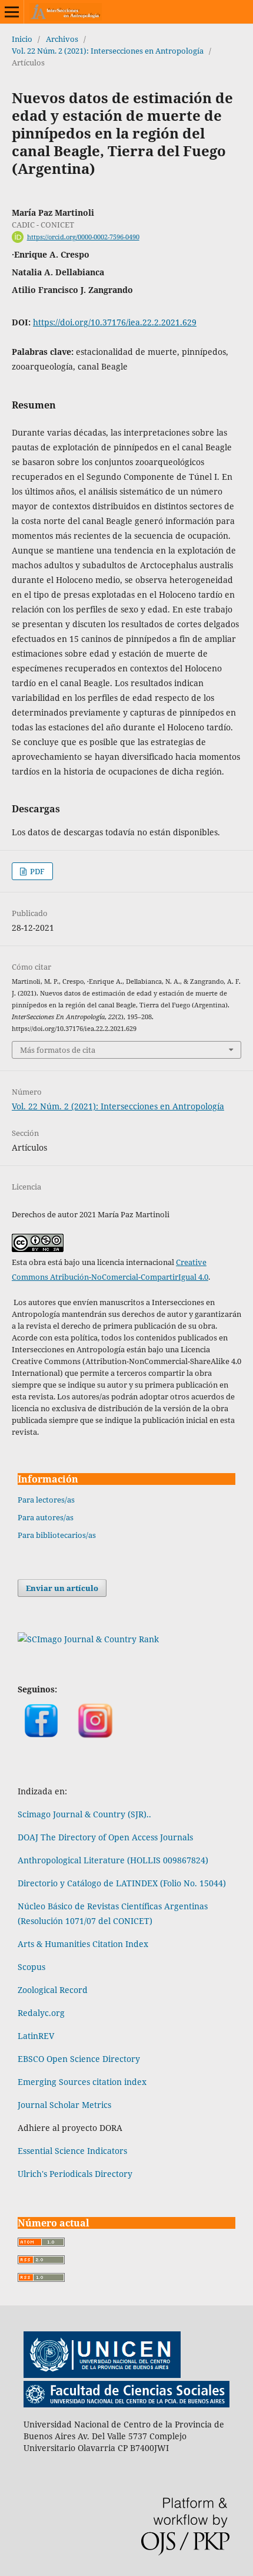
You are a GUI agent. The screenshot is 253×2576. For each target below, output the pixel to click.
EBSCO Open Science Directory (79, 2059)
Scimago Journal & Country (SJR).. (84, 1814)
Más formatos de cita (58, 1050)
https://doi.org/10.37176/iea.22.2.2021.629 (115, 322)
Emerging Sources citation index (82, 2082)
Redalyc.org (41, 2013)
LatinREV (36, 2036)
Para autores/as (46, 1517)
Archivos (62, 39)
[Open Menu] (12, 12)
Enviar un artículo (62, 1588)
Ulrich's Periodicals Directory (75, 2174)
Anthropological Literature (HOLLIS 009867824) (114, 1860)
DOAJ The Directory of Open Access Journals (105, 1837)
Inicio (22, 39)
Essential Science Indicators (72, 2151)
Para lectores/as (46, 1500)
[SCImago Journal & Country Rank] (88, 1639)
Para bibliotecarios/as (57, 1535)
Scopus (31, 1967)
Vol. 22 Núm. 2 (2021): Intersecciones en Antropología (108, 51)
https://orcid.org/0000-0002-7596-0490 (83, 237)
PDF (36, 871)
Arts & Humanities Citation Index (83, 1944)
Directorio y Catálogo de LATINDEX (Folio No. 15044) (122, 1883)
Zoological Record (53, 1990)
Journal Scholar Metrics (64, 2105)
